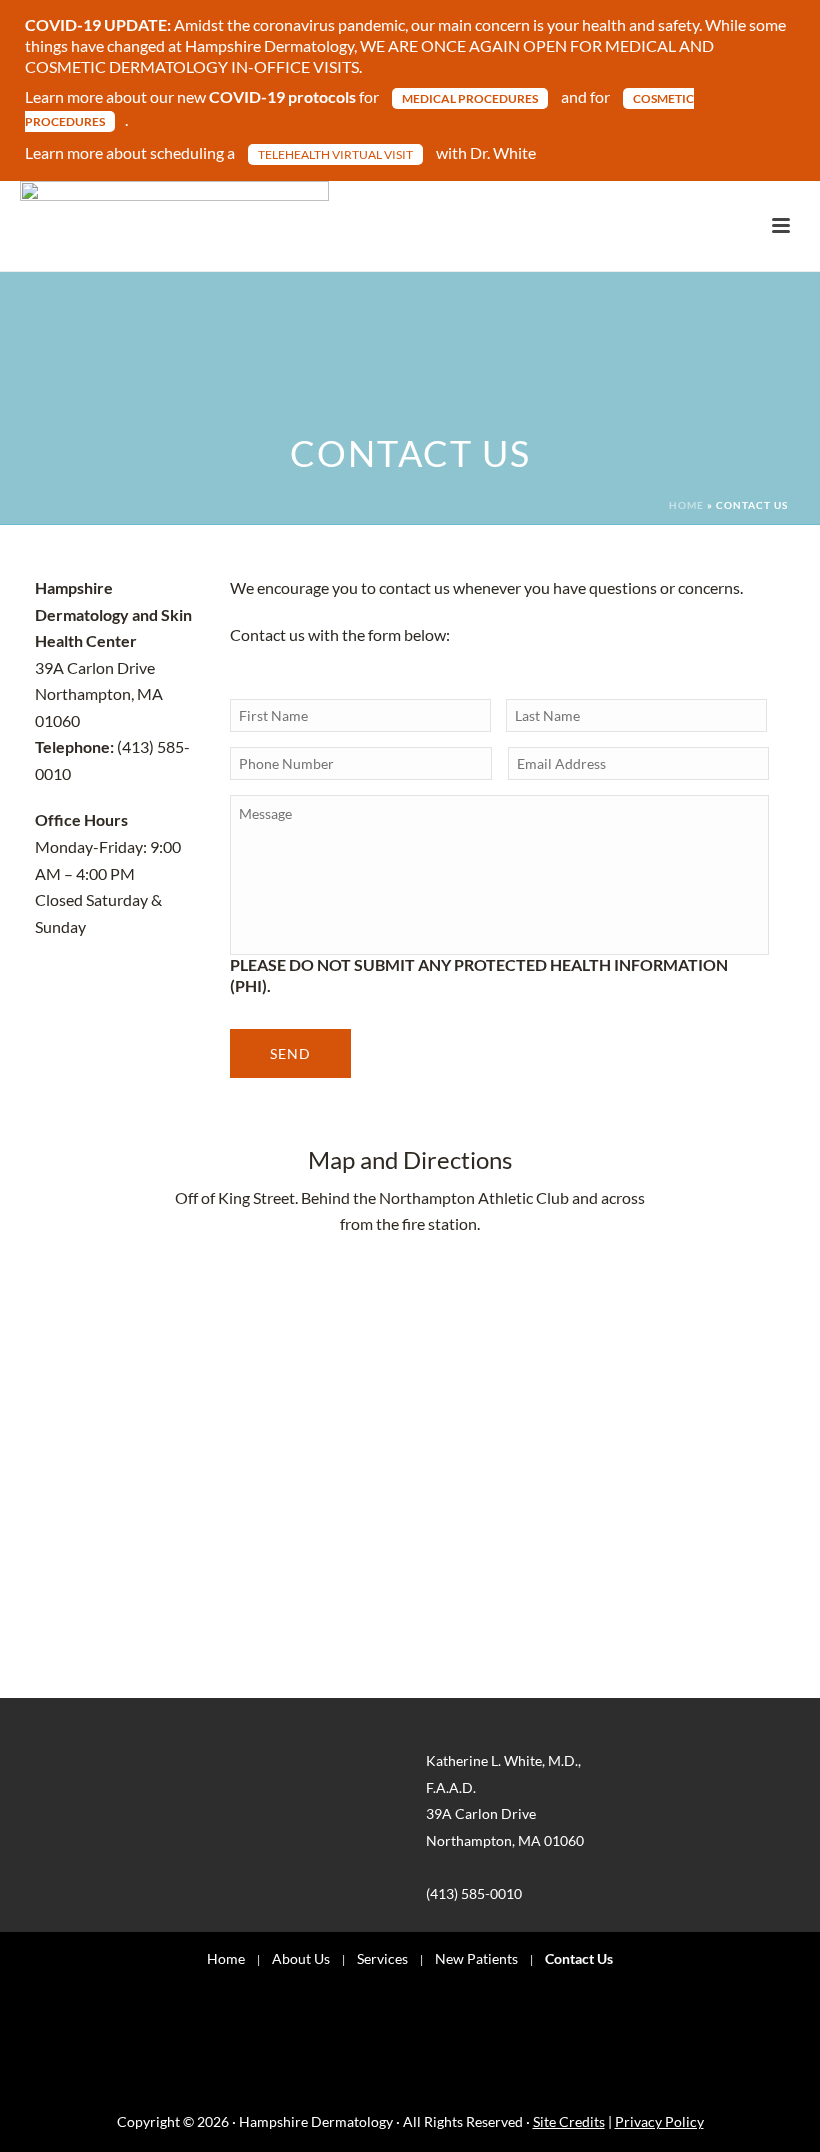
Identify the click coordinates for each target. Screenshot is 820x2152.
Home (686, 505)
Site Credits (569, 2121)
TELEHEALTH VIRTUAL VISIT (335, 154)
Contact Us (579, 1958)
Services (382, 1958)
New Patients (476, 1958)
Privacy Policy (659, 2121)
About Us (301, 1958)
